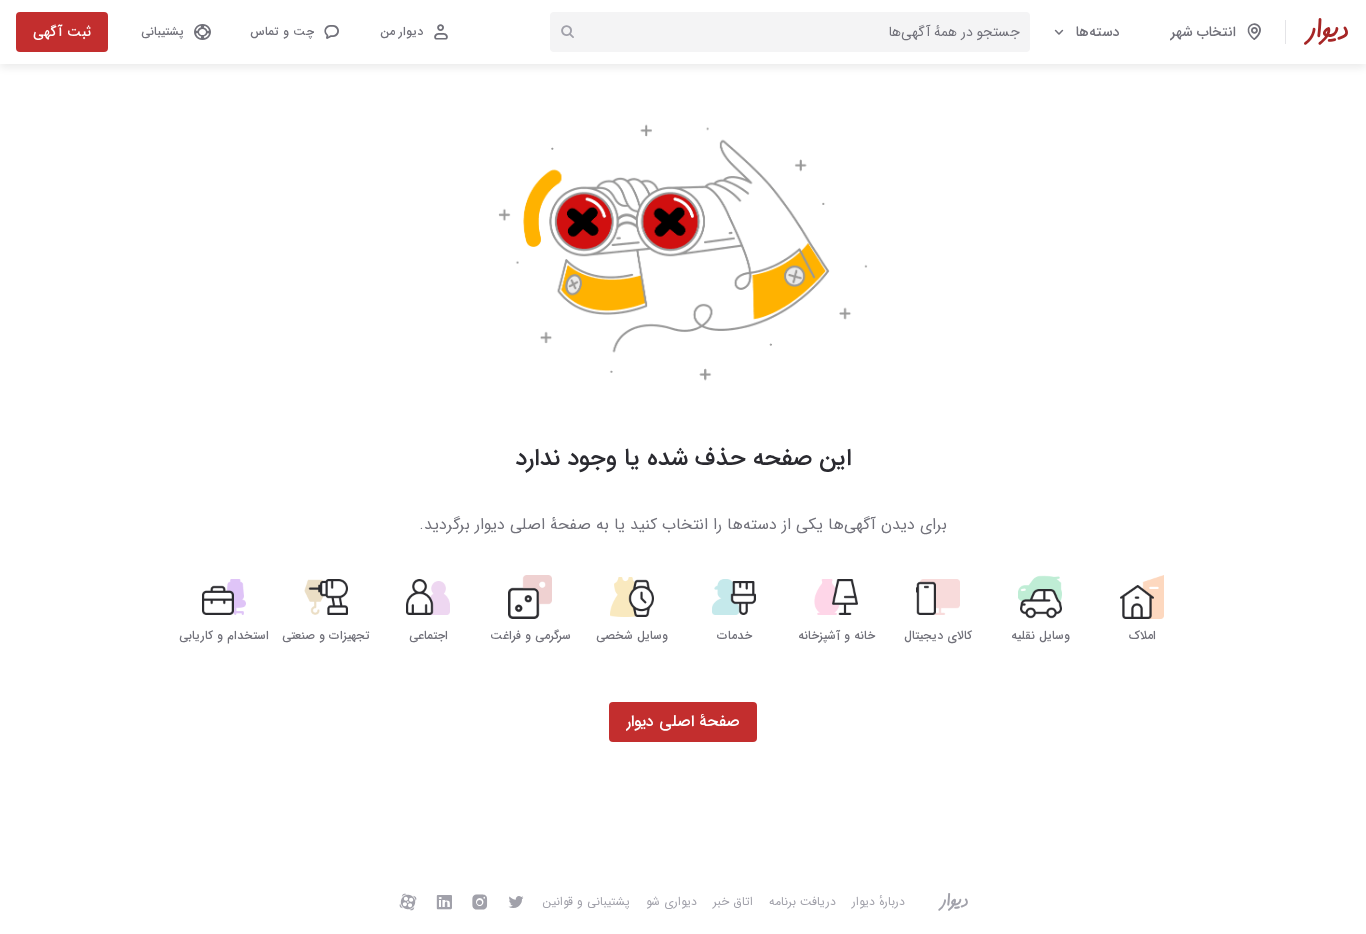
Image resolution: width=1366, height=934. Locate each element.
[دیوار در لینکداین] (444, 901)
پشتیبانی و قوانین (586, 901)
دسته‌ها (1098, 32)
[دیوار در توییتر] (516, 901)
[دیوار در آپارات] (408, 901)
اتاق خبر (733, 901)
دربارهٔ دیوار (878, 901)
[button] (294, 32)
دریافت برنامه (802, 901)
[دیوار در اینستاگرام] (480, 901)
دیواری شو (671, 901)
